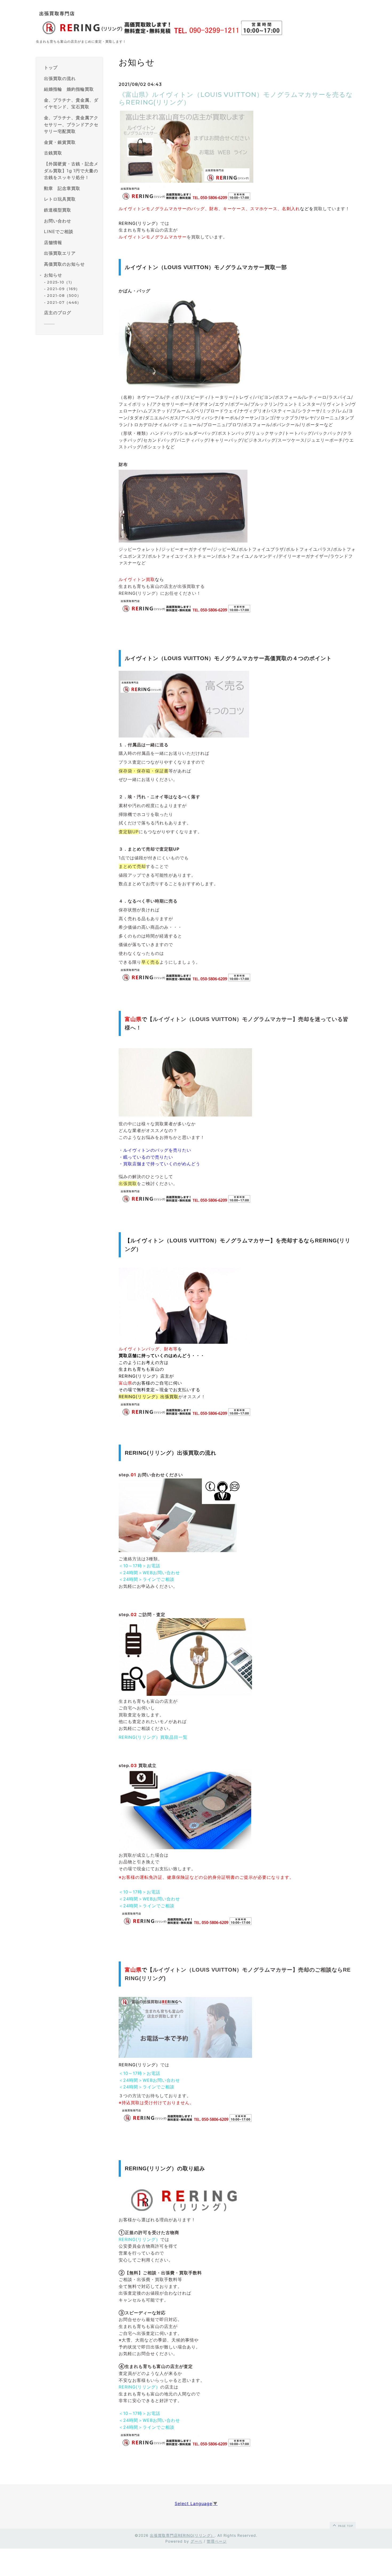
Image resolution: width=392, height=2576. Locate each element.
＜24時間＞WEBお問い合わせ (149, 1573)
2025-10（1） (61, 282)
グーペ (196, 2541)
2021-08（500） (64, 296)
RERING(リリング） (139, 2239)
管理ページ (217, 2541)
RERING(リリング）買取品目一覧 (153, 1737)
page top (345, 2526)
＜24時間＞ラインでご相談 (147, 1579)
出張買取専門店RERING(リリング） (182, 2535)
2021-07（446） (64, 302)
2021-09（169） (63, 289)
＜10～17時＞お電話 (139, 1566)
